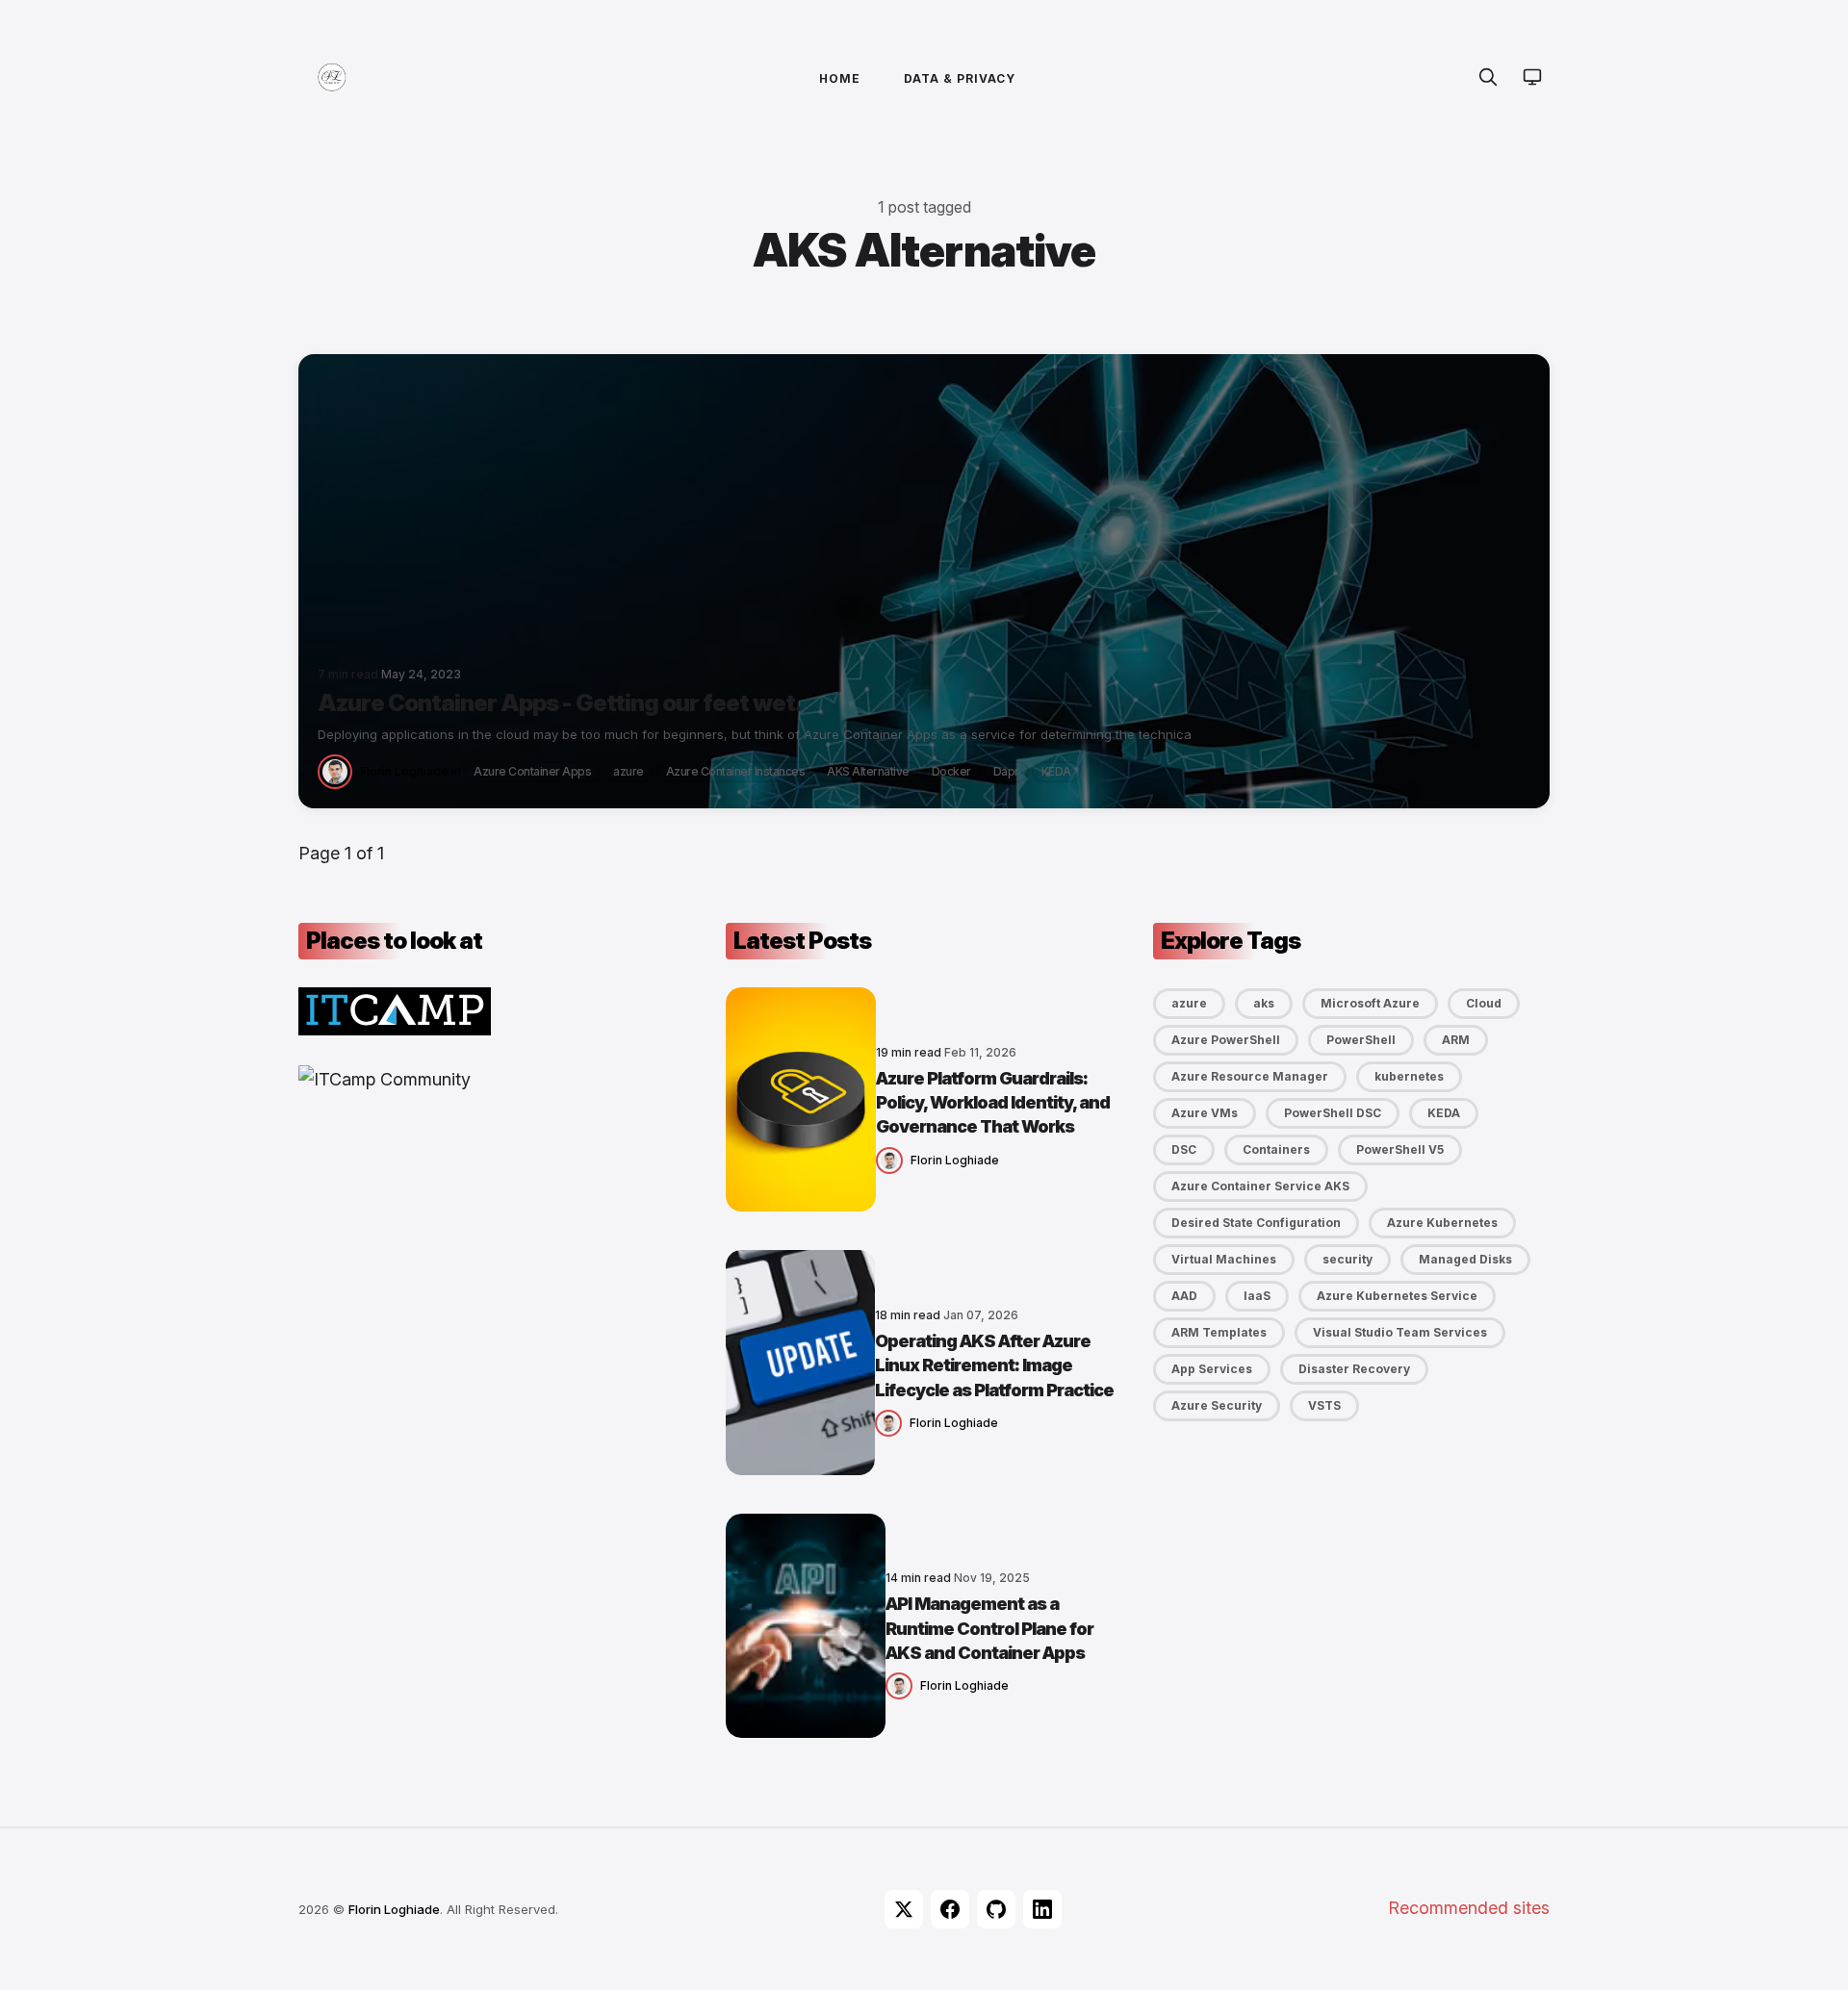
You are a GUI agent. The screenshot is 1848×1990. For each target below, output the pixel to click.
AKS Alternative (868, 771)
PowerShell (1361, 1040)
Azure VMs (1205, 1113)
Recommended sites (1469, 1908)
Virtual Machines (1224, 1259)
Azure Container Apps (532, 771)
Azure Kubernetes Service (1397, 1296)
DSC (1184, 1149)
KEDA (1056, 771)
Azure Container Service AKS (1260, 1186)
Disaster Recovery (1354, 1369)
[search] (1488, 77)
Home (840, 78)
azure (629, 771)
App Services (1212, 1369)
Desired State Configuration (1256, 1223)
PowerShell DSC (1333, 1113)
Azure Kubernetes (1442, 1223)
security (1347, 1259)
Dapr (1006, 771)
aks (1264, 1003)
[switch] (1532, 77)
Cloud (1484, 1003)
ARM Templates (1219, 1332)
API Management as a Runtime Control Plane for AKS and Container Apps (989, 1628)
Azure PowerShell (1226, 1040)
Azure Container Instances (736, 771)
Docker (951, 771)
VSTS (1324, 1405)
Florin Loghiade (404, 771)
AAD (1184, 1296)
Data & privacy (960, 78)
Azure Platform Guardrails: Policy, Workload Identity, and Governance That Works (993, 1102)
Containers (1276, 1149)
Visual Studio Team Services (1400, 1332)
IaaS (1257, 1296)
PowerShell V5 (1400, 1149)
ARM (1456, 1040)
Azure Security (1217, 1405)
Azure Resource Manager (1250, 1076)
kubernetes (1409, 1076)
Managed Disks (1465, 1259)
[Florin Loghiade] (339, 770)
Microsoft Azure (1370, 1003)
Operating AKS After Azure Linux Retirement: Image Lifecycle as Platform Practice (994, 1365)
